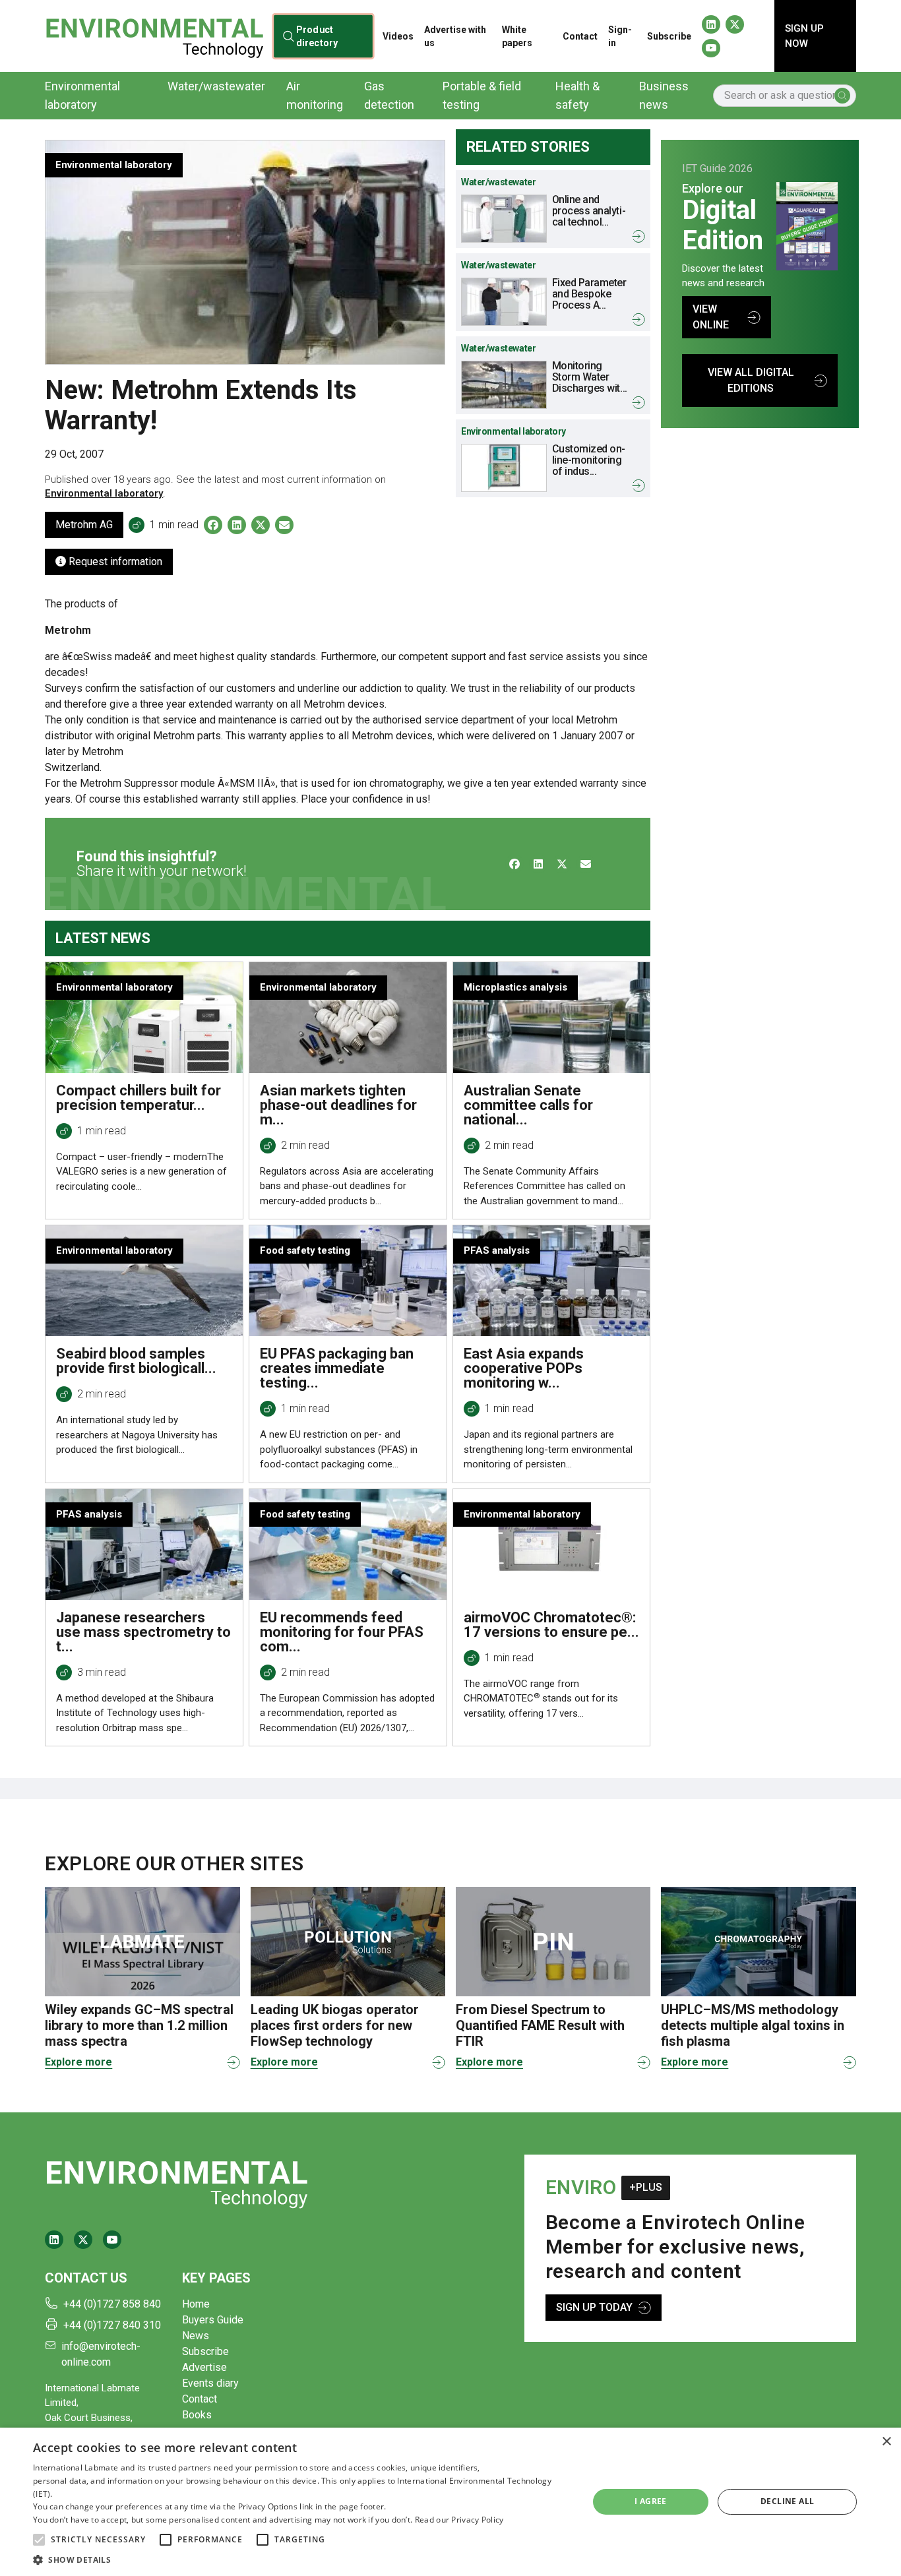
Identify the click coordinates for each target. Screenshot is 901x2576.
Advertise (204, 2367)
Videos (398, 36)
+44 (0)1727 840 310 (112, 2325)
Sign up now (804, 36)
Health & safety (577, 95)
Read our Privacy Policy (459, 2520)
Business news (664, 95)
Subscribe (669, 36)
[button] (39, 2540)
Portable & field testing (482, 95)
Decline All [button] (787, 2501)
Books (197, 2415)
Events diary (210, 2383)
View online (711, 317)
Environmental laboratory (82, 95)
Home (196, 2304)
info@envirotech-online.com (101, 2354)
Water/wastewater (216, 86)
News (196, 2336)
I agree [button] (651, 2501)
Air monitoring (315, 95)
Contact (580, 36)
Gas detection (389, 95)
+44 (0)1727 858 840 (112, 2304)
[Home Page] (154, 36)
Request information (114, 562)
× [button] (886, 2442)
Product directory (317, 36)
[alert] (450, 2502)
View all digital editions (751, 380)
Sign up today (594, 2307)
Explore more (78, 2062)
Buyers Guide (213, 2320)
